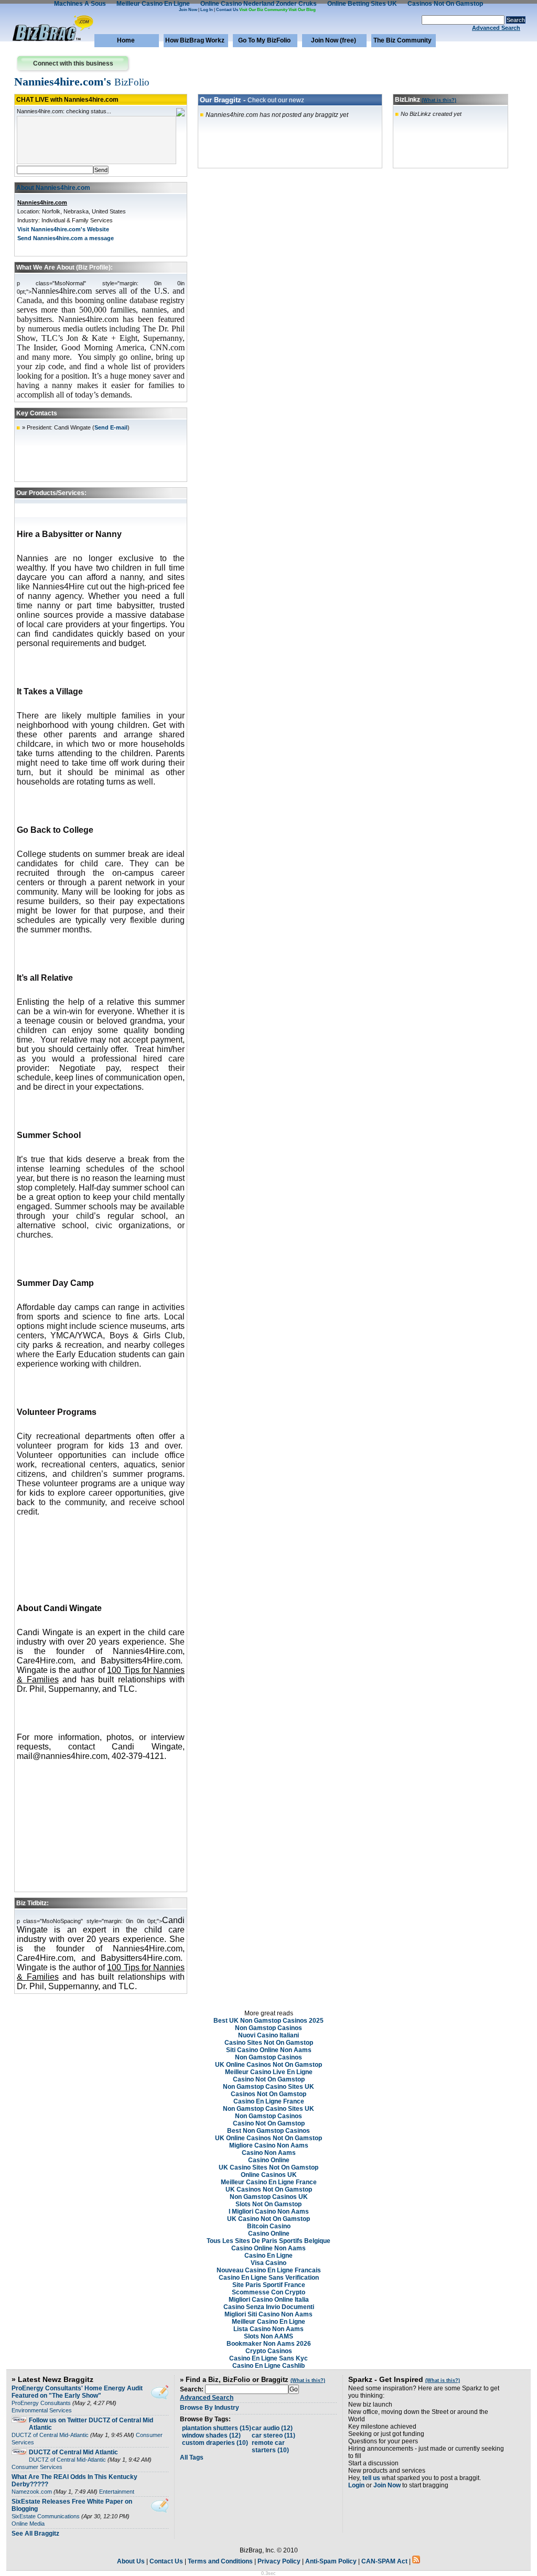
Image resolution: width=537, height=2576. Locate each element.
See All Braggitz (35, 2534)
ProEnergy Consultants (41, 2403)
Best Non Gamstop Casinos (268, 2131)
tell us (371, 2478)
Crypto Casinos (269, 2351)
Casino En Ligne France (269, 2101)
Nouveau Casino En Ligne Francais (269, 2270)
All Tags (192, 2457)
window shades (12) (211, 2435)
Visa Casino (268, 2263)
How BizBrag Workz (195, 40)
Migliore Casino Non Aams (269, 2145)
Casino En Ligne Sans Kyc (268, 2358)
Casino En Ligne (268, 2256)
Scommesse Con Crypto (268, 2292)
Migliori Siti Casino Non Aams (268, 2314)
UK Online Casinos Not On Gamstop (268, 2065)
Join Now (188, 10)
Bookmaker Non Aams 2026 (269, 2344)
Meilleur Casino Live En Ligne (269, 2072)
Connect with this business (73, 63)
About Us (131, 2561)
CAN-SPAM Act (384, 2561)
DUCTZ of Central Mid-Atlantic (50, 2435)
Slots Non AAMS (268, 2336)
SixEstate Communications (46, 2516)
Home (126, 40)
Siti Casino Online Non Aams (269, 2050)
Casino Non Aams (269, 2153)
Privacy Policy (279, 2561)
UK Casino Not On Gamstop (268, 2219)
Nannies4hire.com (42, 202)
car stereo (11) (273, 2435)
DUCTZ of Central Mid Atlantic (73, 2452)
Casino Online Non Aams (268, 2248)
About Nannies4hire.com (53, 188)
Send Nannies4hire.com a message (66, 238)
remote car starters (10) (270, 2446)
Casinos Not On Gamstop (268, 2094)
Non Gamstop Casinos (268, 2028)
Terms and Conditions (220, 2561)
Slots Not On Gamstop (268, 2204)
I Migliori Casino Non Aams (269, 2212)
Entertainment (117, 2492)
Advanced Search (496, 28)
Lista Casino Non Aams (268, 2329)
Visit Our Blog (302, 10)
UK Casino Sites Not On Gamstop (268, 2167)
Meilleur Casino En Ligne (268, 2322)
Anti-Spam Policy (331, 2561)
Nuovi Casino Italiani (268, 2035)
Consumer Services (37, 2467)
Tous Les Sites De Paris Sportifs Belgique (268, 2241)
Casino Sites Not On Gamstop (269, 2043)
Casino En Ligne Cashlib (268, 2366)
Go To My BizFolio (264, 40)
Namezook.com (32, 2492)
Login (356, 2485)
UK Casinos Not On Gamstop (269, 2189)
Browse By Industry (210, 2408)
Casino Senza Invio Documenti (269, 2307)
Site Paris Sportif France (269, 2285)
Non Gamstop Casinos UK (269, 2197)
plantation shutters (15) (217, 2428)
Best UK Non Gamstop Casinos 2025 (268, 2021)
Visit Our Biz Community (263, 10)
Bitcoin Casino (269, 2226)
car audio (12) (272, 2428)
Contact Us (227, 10)
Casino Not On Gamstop (269, 2079)
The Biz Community (402, 40)
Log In (207, 10)
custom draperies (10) (215, 2443)
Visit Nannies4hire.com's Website (63, 229)
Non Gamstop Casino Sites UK (268, 2087)
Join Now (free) (334, 40)
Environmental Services (42, 2410)
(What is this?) (439, 100)
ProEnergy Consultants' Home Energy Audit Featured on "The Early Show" (77, 2392)
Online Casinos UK (269, 2175)
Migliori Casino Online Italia (269, 2300)
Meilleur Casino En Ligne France (269, 2182)
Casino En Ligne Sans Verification (269, 2278)
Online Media (28, 2524)
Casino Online (269, 2160)
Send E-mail (111, 427)
